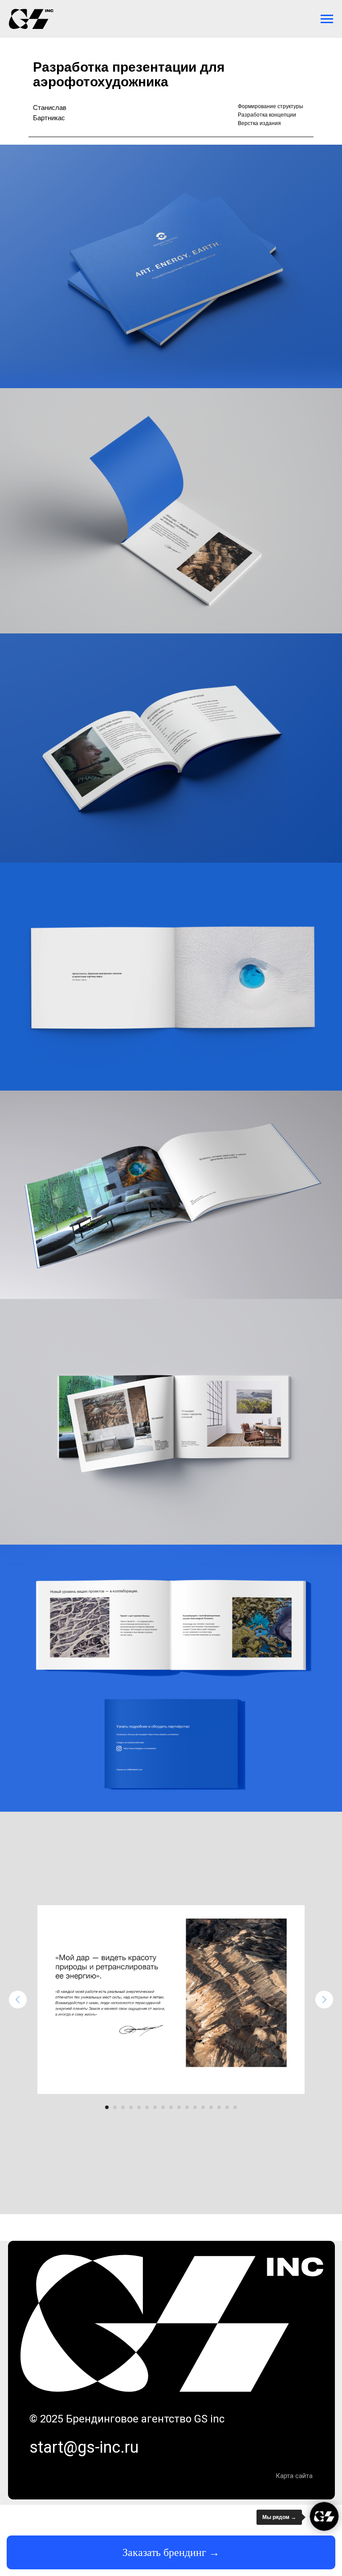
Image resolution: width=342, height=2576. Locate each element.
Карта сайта (294, 2476)
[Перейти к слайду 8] (163, 2107)
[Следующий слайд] (324, 2000)
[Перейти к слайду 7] (155, 2107)
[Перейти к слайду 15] (219, 2107)
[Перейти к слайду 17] (235, 2107)
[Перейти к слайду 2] (115, 2107)
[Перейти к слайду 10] (179, 2107)
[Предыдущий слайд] (18, 2000)
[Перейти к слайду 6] (147, 2107)
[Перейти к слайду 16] (227, 2107)
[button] (171, 2552)
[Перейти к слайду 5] (139, 2107)
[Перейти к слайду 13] (203, 2107)
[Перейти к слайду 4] (131, 2107)
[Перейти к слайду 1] (107, 2107)
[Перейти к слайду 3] (123, 2107)
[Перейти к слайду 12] (195, 2107)
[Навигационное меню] (327, 19)
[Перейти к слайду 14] (211, 2107)
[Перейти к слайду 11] (187, 2107)
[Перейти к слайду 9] (171, 2107)
